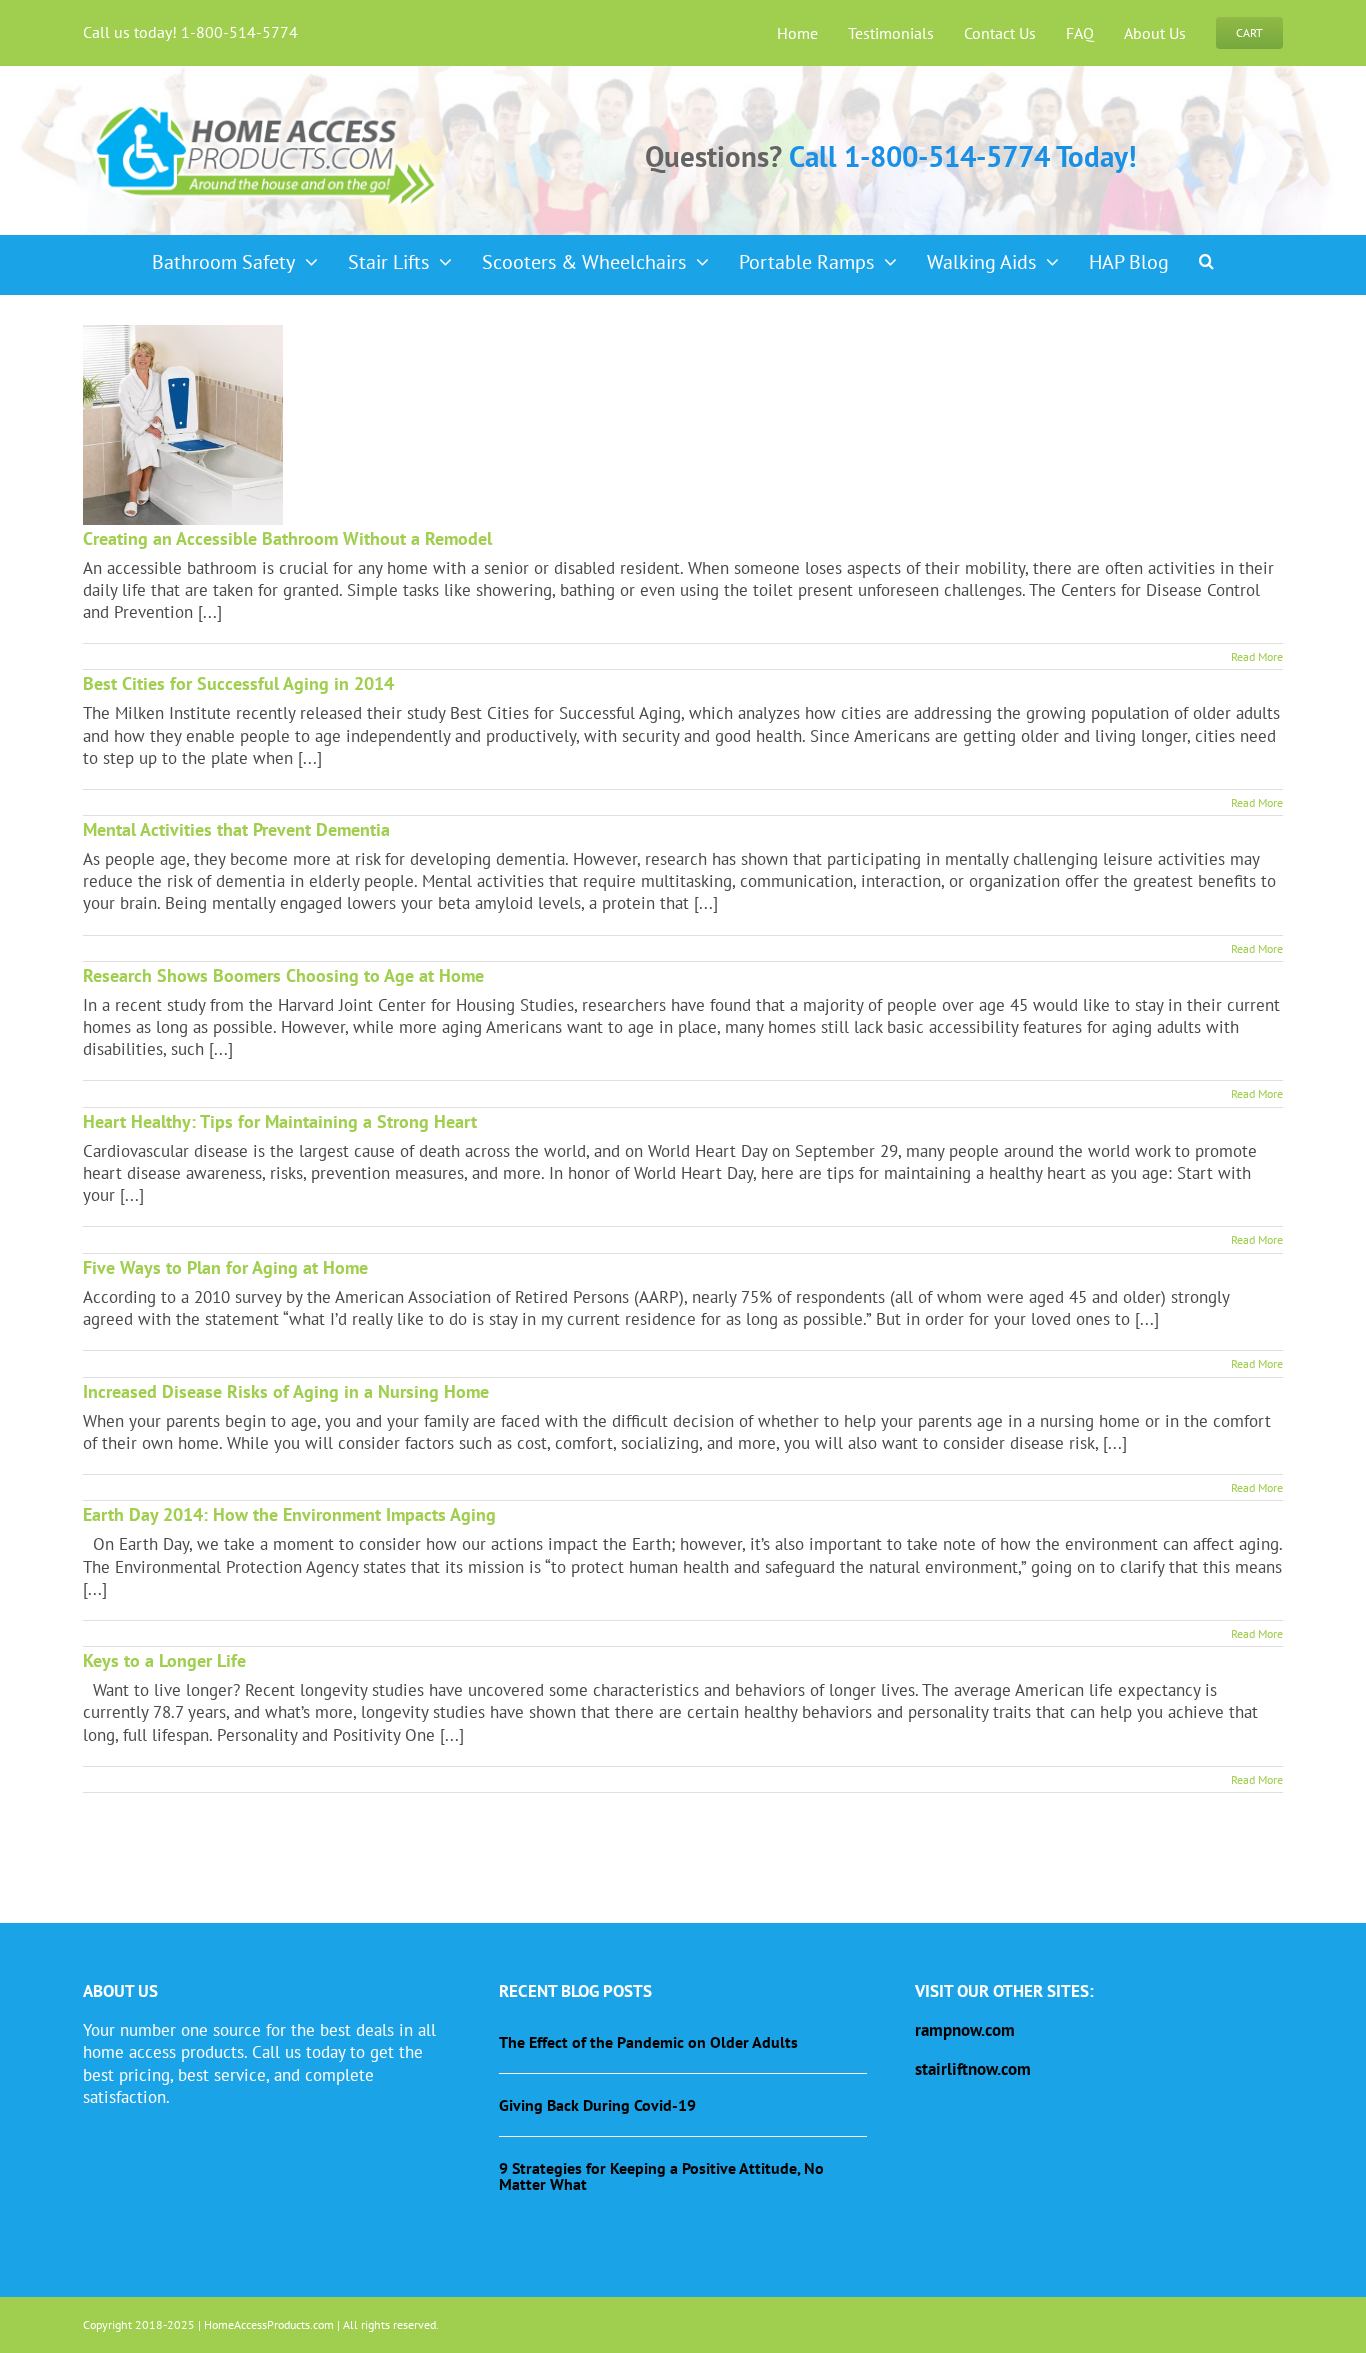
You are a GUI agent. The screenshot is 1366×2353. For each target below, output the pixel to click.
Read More (1257, 656)
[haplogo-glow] (267, 104)
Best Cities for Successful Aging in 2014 (238, 683)
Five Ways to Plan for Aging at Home (225, 1267)
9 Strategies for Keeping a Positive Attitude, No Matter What (661, 2176)
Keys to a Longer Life (164, 1660)
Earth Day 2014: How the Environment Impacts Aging (289, 1514)
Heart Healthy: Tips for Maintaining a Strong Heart (280, 1121)
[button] (1206, 255)
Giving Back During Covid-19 (597, 2105)
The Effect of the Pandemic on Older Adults (648, 2042)
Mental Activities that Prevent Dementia (236, 829)
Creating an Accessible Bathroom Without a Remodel (287, 538)
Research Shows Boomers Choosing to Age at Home (283, 975)
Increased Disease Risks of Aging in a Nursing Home (286, 1391)
